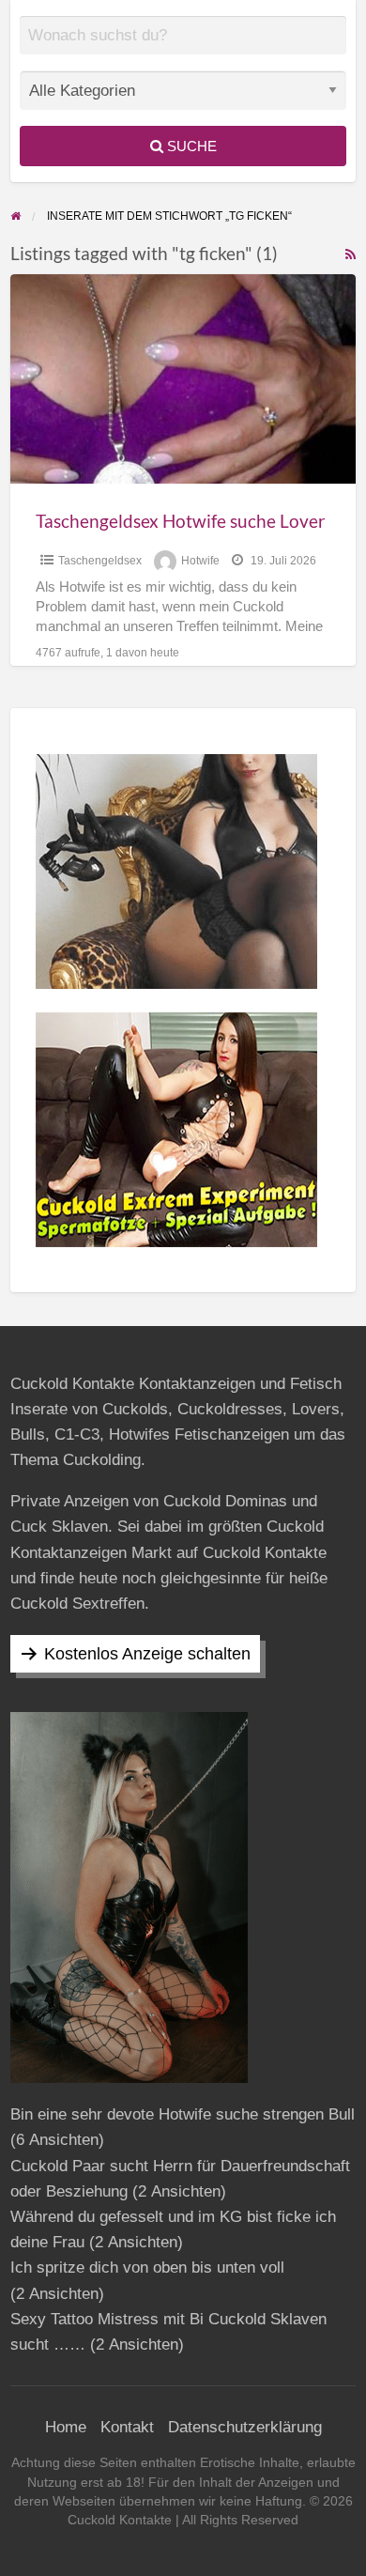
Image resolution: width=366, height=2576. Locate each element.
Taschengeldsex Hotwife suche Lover (181, 521)
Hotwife (200, 561)
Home (66, 2427)
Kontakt (127, 2427)
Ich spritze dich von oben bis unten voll (147, 2267)
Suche (190, 146)
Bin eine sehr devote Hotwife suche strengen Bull (183, 2114)
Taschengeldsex (100, 561)
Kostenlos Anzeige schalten (147, 1654)
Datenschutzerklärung (245, 2427)
